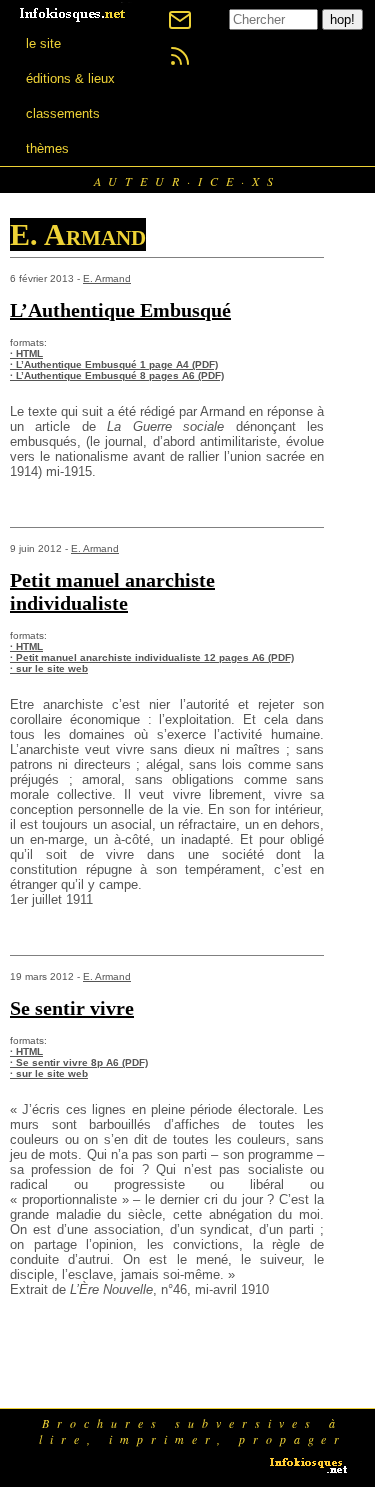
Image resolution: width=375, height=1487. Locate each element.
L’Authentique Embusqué (120, 310)
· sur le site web (49, 668)
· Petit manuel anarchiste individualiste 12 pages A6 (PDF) (152, 657)
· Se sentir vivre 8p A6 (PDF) (79, 1062)
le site (43, 43)
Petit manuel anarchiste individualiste (112, 591)
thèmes (47, 148)
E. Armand (107, 278)
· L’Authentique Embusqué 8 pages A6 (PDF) (117, 375)
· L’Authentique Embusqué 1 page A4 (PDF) (114, 364)
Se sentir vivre (72, 1008)
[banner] (74, 12)
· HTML (26, 353)
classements (63, 113)
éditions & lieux (70, 78)
